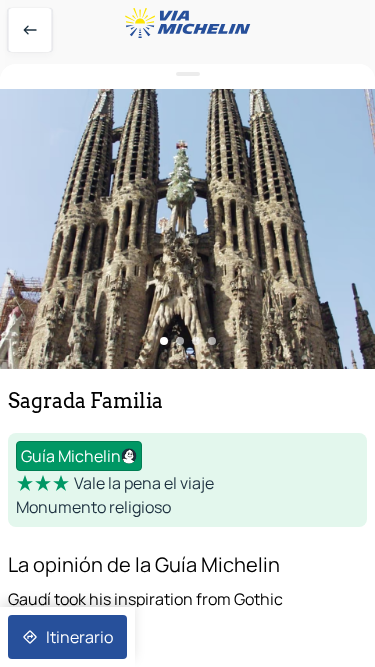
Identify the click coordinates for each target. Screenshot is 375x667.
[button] (187, 229)
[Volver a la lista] (30, 30)
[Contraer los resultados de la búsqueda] (187, 74)
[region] (187, 229)
